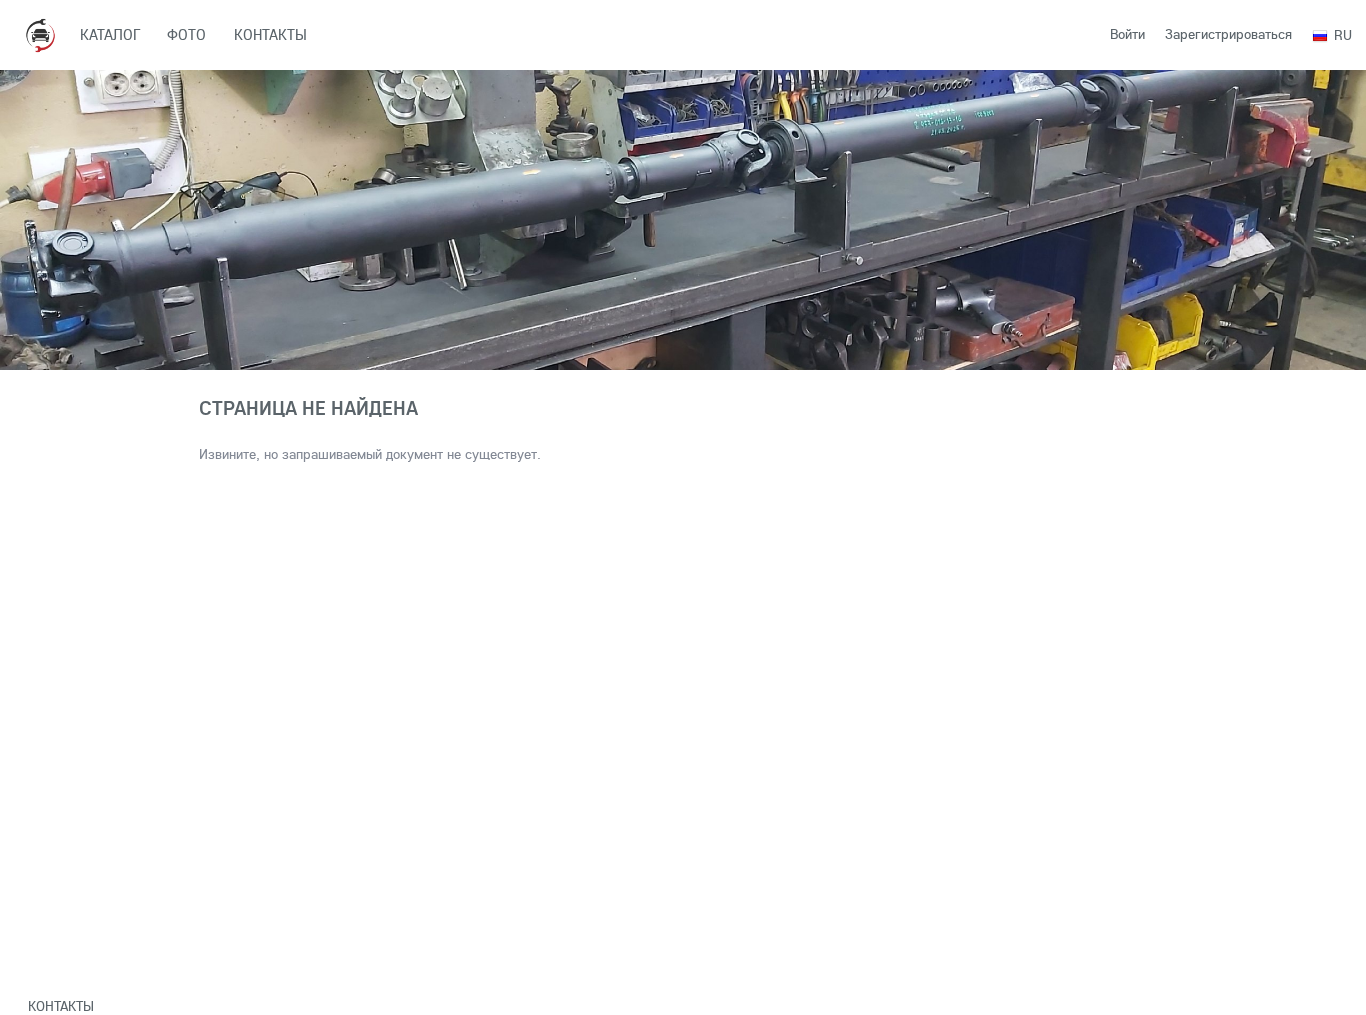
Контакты (61, 1006)
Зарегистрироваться (1228, 34)
